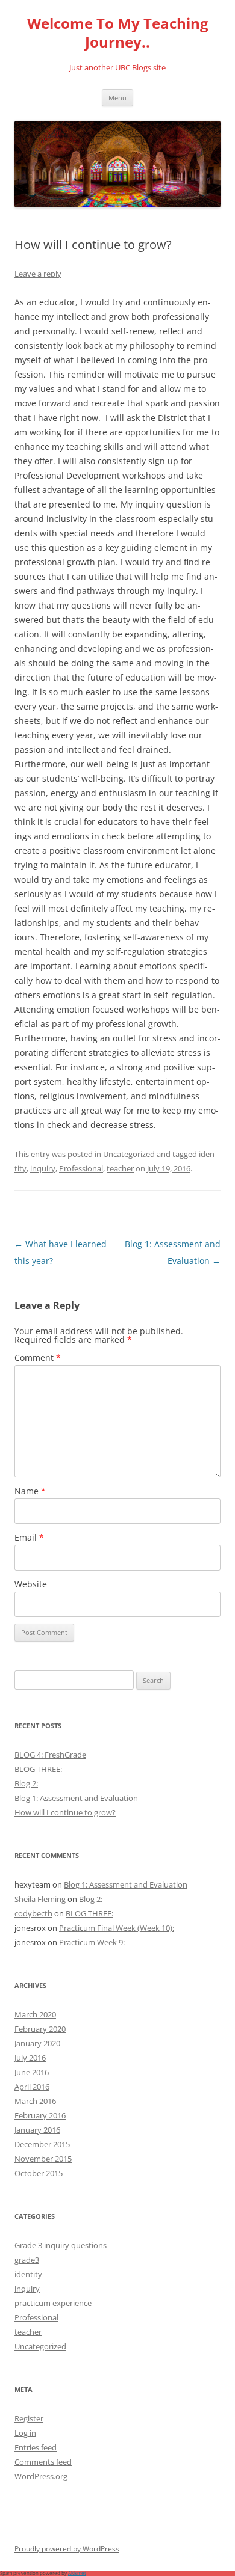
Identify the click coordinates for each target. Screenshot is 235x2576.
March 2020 (35, 2014)
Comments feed (43, 2462)
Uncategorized (40, 2346)
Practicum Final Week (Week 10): (117, 1928)
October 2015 (39, 2173)
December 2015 (42, 2144)
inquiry (43, 1168)
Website (31, 1584)
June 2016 (32, 2072)
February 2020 (40, 2029)
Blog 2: (26, 1783)
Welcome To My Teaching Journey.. (118, 33)
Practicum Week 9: (92, 1942)
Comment (38, 1357)
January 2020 (37, 2043)
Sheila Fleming (40, 1899)
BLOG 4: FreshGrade (50, 1755)
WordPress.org (41, 2476)
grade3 (27, 2260)
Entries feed (36, 2447)
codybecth (33, 1913)
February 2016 (40, 2115)
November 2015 (43, 2159)
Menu (117, 98)
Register (29, 2418)
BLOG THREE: (38, 1769)
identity (28, 2274)
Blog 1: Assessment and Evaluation (76, 1798)
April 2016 (32, 2087)
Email (29, 1537)
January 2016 (37, 2130)
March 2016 (35, 2101)
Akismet (77, 2573)
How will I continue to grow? (65, 1812)
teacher (120, 1168)
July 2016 (30, 2058)
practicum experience (53, 2303)
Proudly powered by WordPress (67, 2549)
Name (30, 1491)
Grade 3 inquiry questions (61, 2245)
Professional (81, 1168)
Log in (25, 2433)
